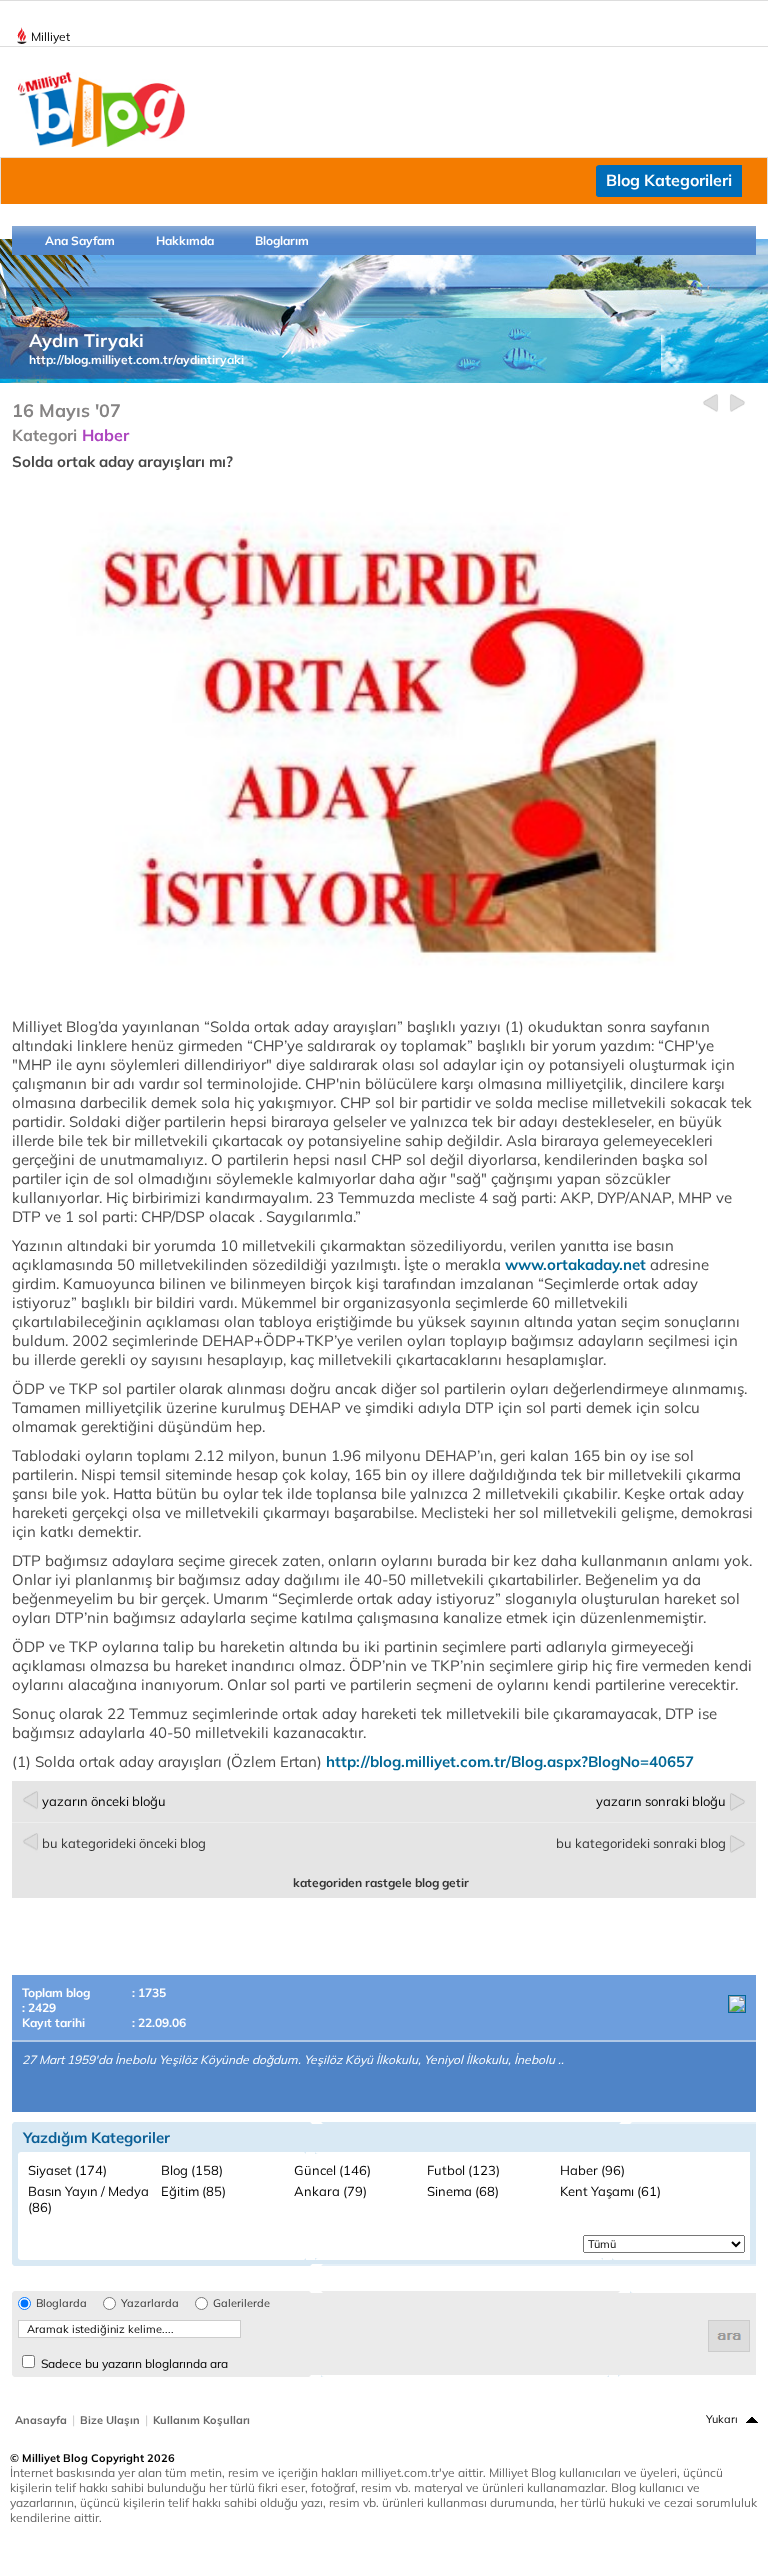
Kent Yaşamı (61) (610, 2191)
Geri (710, 403)
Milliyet (50, 36)
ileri (737, 403)
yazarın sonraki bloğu (661, 1801)
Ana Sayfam (80, 240)
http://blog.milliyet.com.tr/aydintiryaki (136, 359)
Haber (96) (592, 2170)
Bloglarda (61, 2303)
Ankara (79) (330, 2191)
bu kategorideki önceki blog (124, 1843)
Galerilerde (241, 2303)
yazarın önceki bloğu (104, 1801)
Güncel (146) (332, 2170)
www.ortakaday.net (575, 1264)
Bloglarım (282, 240)
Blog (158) (192, 2170)
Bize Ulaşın (110, 2420)
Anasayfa (41, 2420)
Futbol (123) (463, 2170)
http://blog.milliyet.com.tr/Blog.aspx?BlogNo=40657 (510, 1761)
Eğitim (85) (193, 2191)
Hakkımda (185, 240)
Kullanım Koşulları (201, 2420)
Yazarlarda (150, 2303)
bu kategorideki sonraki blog (641, 1843)
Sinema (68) (463, 2191)
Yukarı (722, 2419)
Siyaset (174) (67, 2170)
